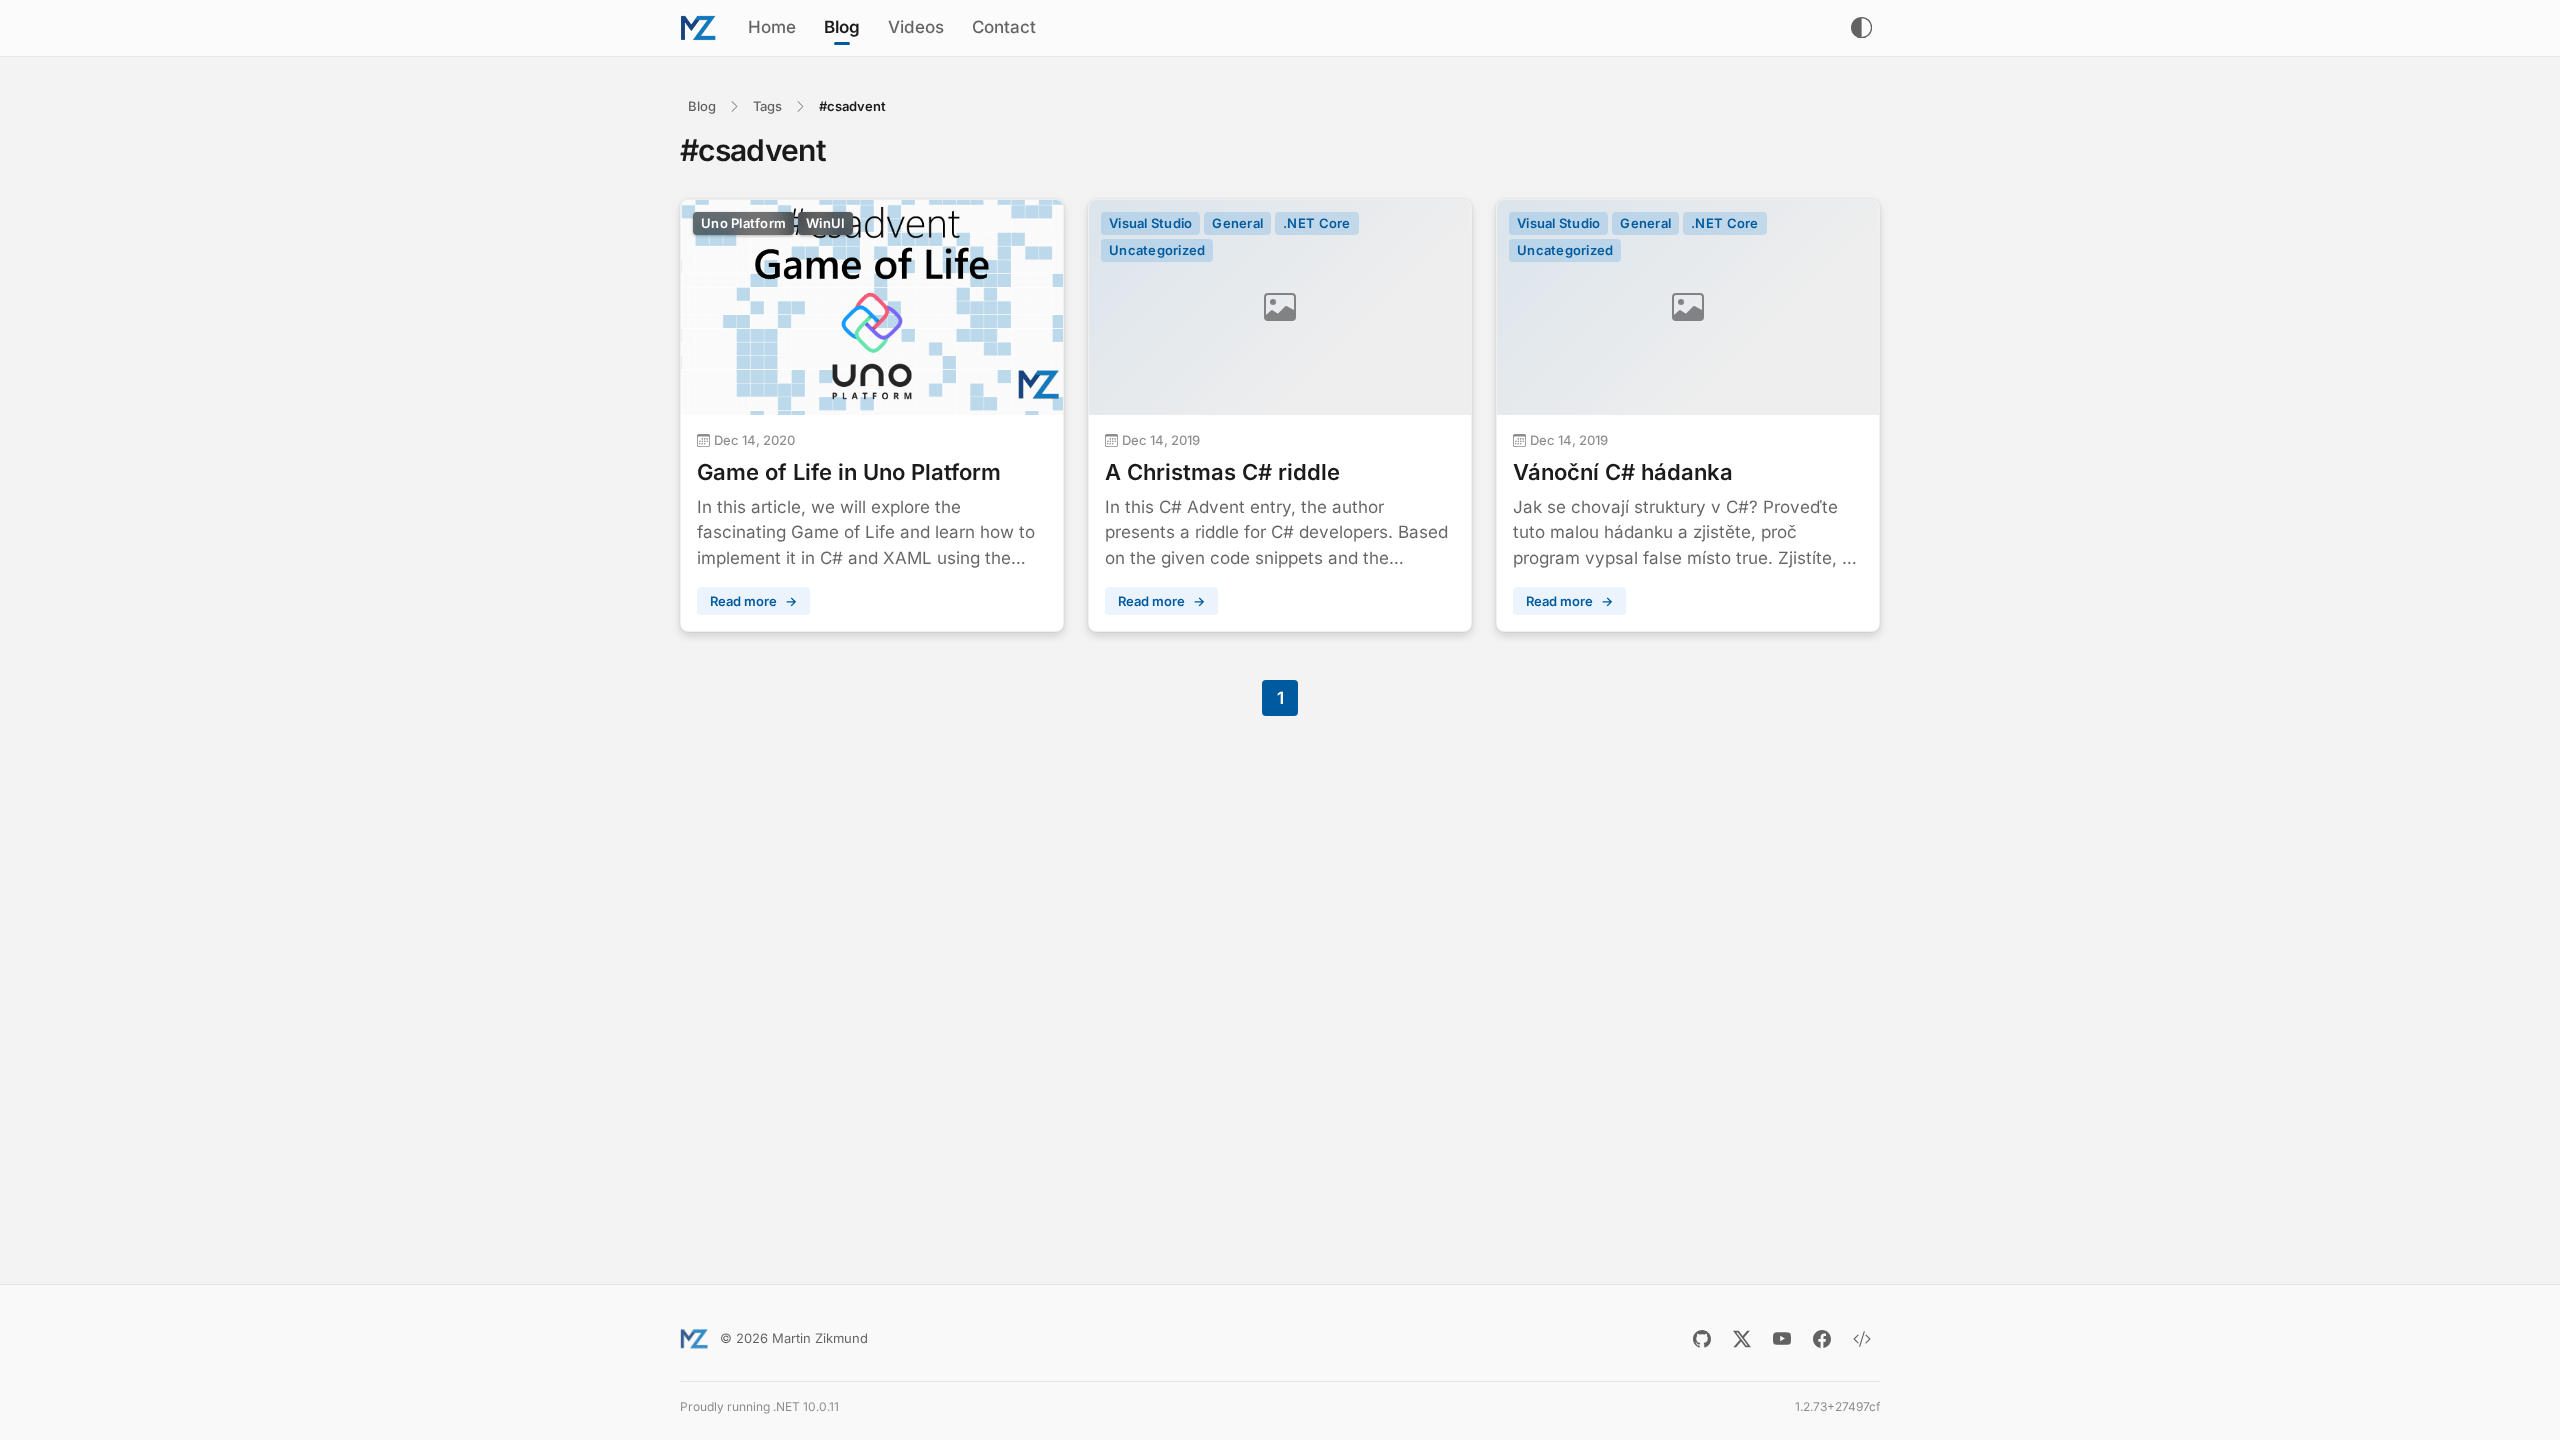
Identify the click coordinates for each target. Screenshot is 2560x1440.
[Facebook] (1822, 1339)
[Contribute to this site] (1862, 1339)
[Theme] (1861, 27)
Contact (1004, 27)
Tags (767, 106)
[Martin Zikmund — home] (698, 28)
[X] (1742, 1339)
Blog (842, 27)
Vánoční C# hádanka (1623, 472)
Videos (916, 27)
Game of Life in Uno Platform (849, 472)
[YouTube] (1782, 1339)
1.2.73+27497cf (1837, 1406)
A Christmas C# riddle (1222, 472)
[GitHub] (1702, 1339)
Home (772, 27)
